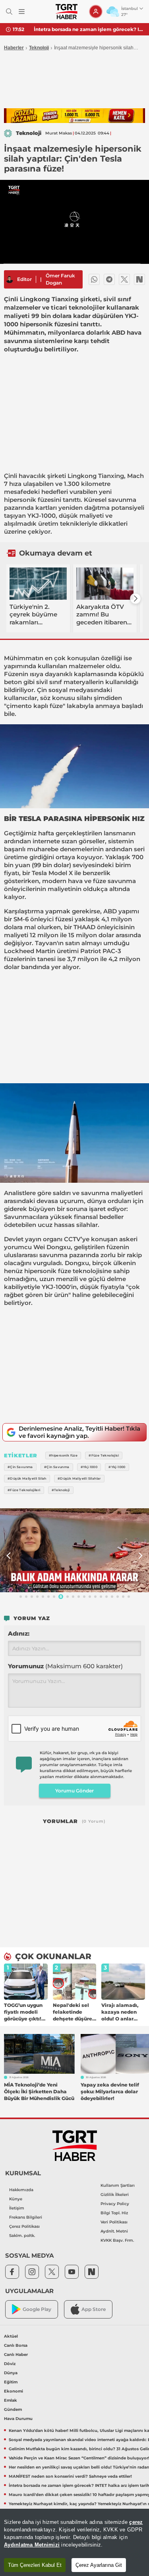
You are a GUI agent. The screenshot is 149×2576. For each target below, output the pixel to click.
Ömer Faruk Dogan (60, 279)
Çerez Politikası (24, 2226)
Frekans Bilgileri (26, 2217)
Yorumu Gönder (74, 1791)
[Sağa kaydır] (135, 599)
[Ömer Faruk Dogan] (10, 279)
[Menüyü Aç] (22, 12)
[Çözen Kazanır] (74, 116)
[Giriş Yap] (96, 12)
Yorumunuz (65, 1666)
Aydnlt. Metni (114, 2231)
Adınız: (19, 1633)
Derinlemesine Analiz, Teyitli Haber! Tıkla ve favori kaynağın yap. (79, 1432)
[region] (74, 2542)
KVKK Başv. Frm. (117, 2240)
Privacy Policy (115, 2204)
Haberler (14, 48)
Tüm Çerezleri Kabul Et (35, 2565)
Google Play (37, 2309)
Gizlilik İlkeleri (115, 2195)
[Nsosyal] (139, 279)
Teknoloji (39, 48)
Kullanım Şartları (118, 2185)
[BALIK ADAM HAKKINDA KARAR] (74, 1550)
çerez (136, 2522)
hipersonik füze (27, 500)
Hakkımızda (21, 2190)
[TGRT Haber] (67, 12)
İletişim (17, 2208)
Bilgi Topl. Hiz (114, 2213)
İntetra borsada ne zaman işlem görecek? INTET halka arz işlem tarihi (88, 29)
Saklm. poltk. (22, 2236)
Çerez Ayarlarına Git (99, 2565)
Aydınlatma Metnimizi (32, 2545)
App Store (94, 2309)
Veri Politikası (114, 2222)
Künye (16, 2199)
